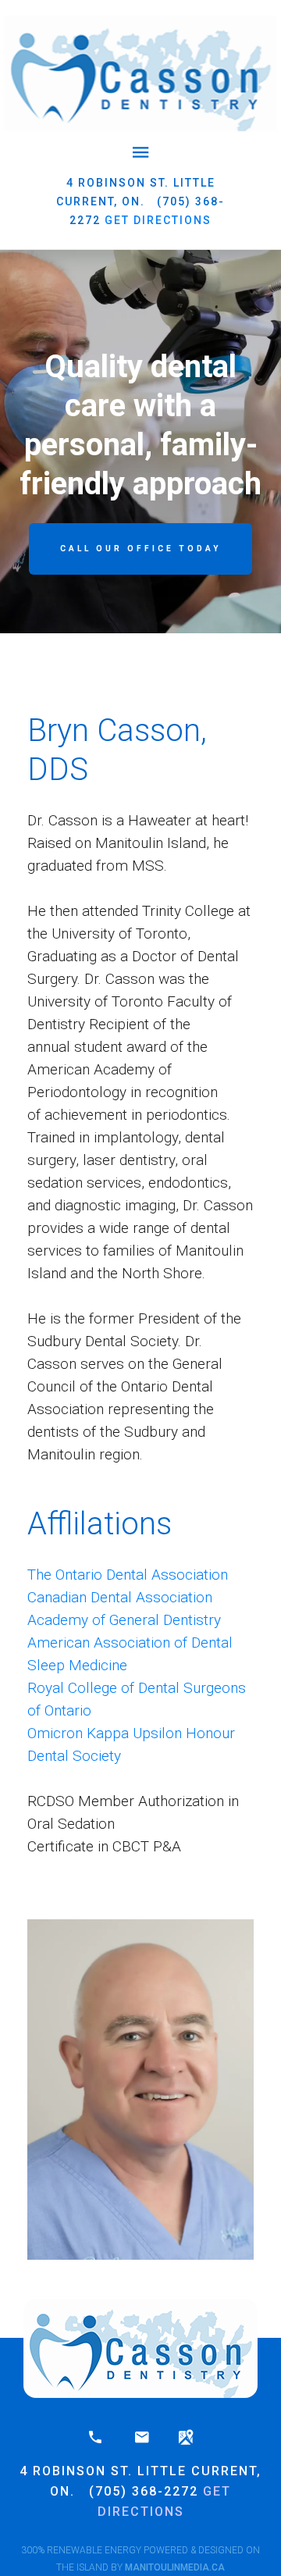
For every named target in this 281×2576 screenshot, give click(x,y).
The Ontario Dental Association (128, 1575)
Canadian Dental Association (120, 1597)
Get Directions (158, 220)
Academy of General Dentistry (124, 1620)
